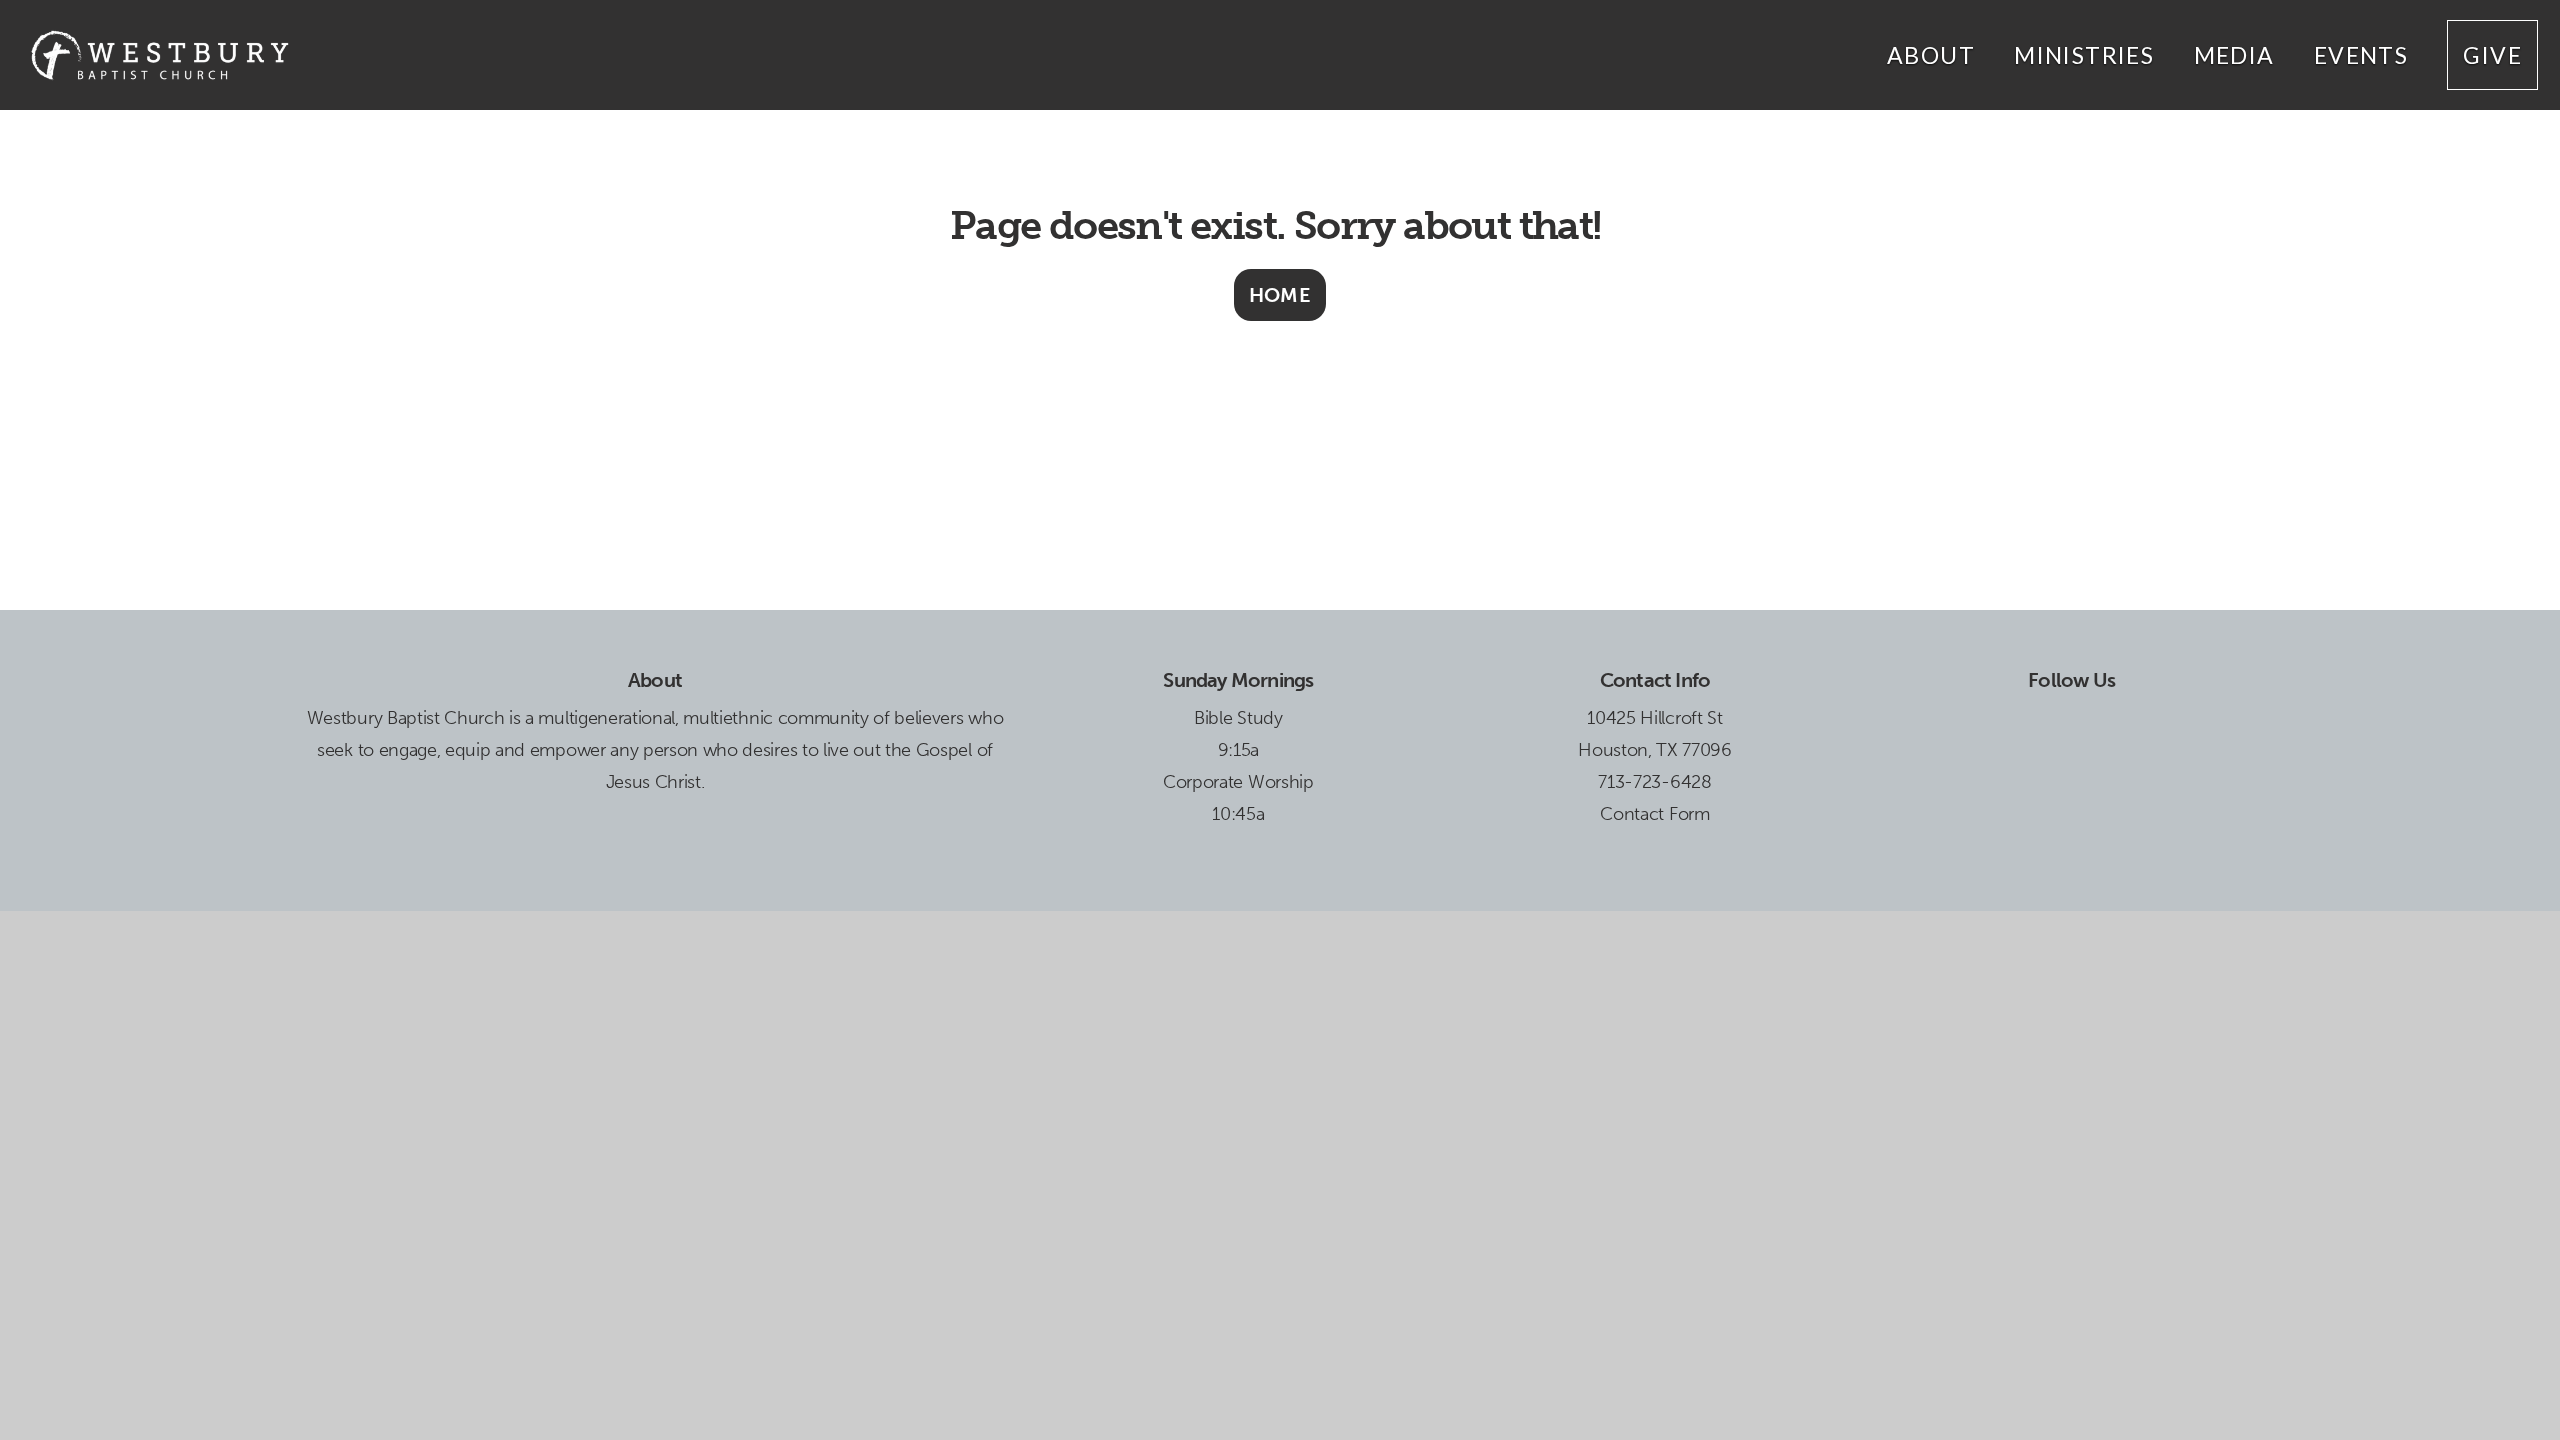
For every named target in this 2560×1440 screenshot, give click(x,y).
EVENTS (2364, 55)
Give (2492, 55)
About (1933, 55)
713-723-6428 (1654, 782)
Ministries (2086, 55)
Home (1280, 295)
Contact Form (1654, 814)
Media (2237, 55)
